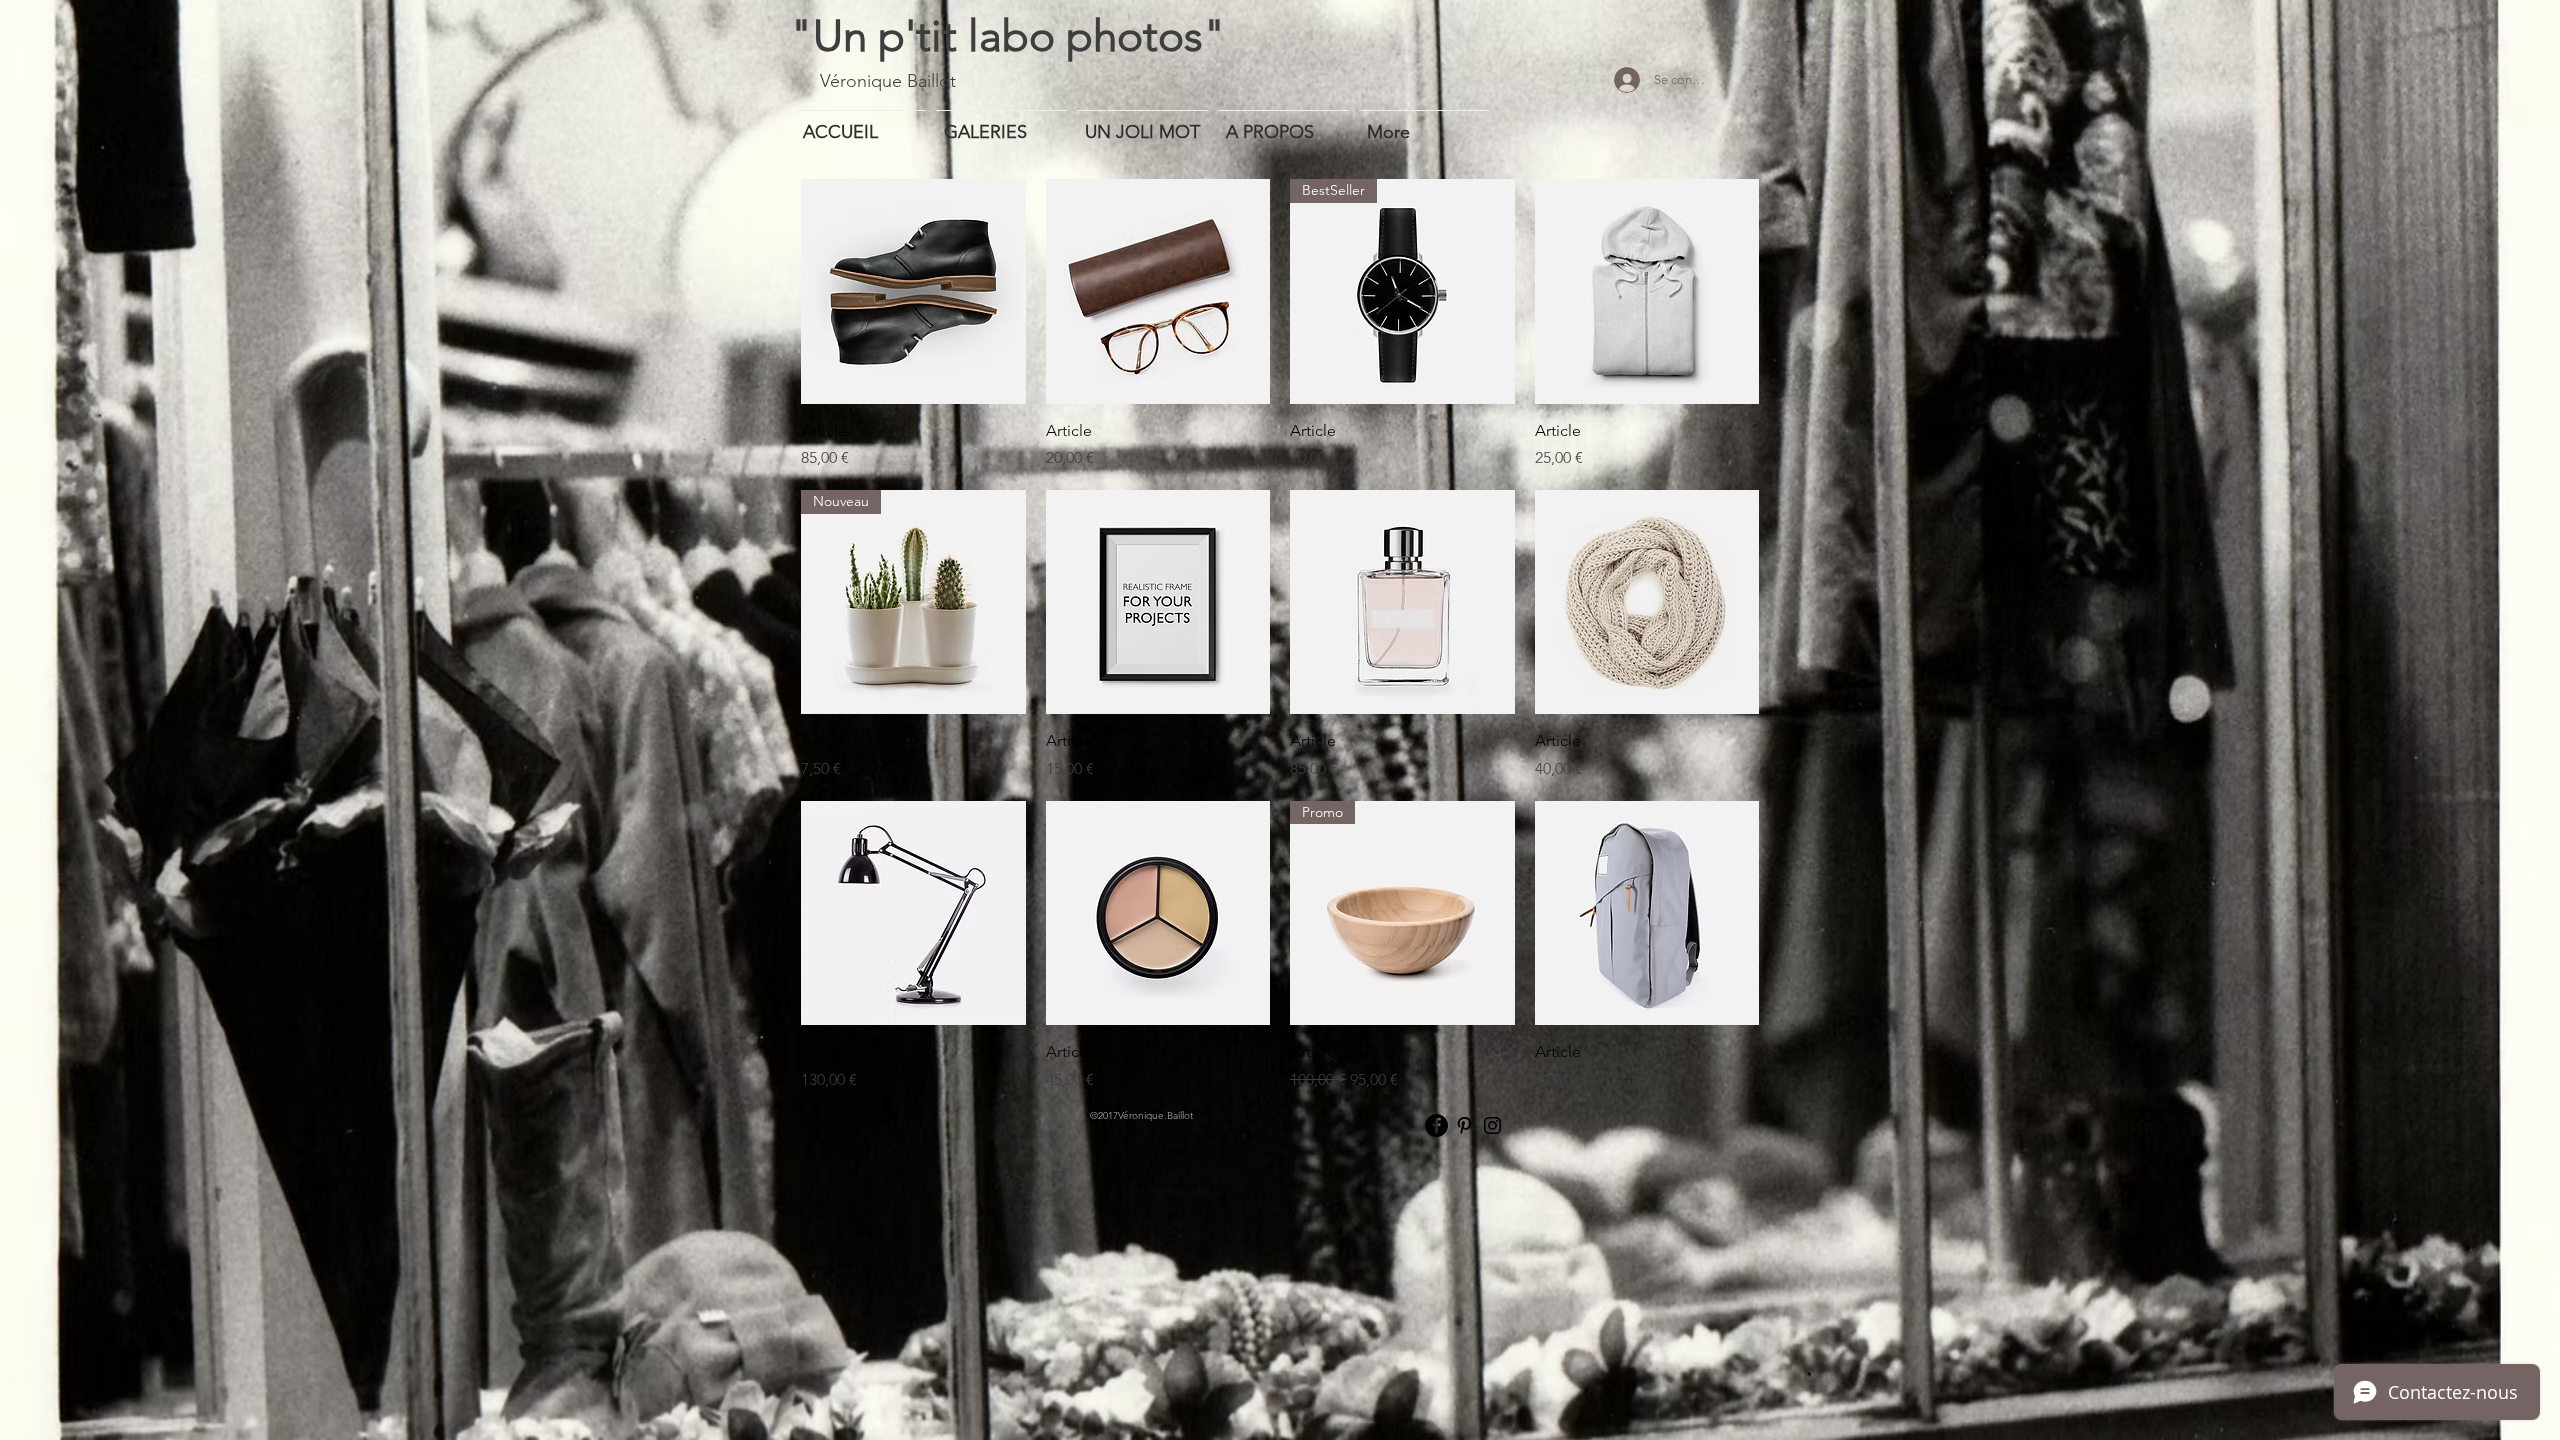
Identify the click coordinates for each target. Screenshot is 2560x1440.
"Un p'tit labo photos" (1008, 36)
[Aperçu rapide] (913, 291)
